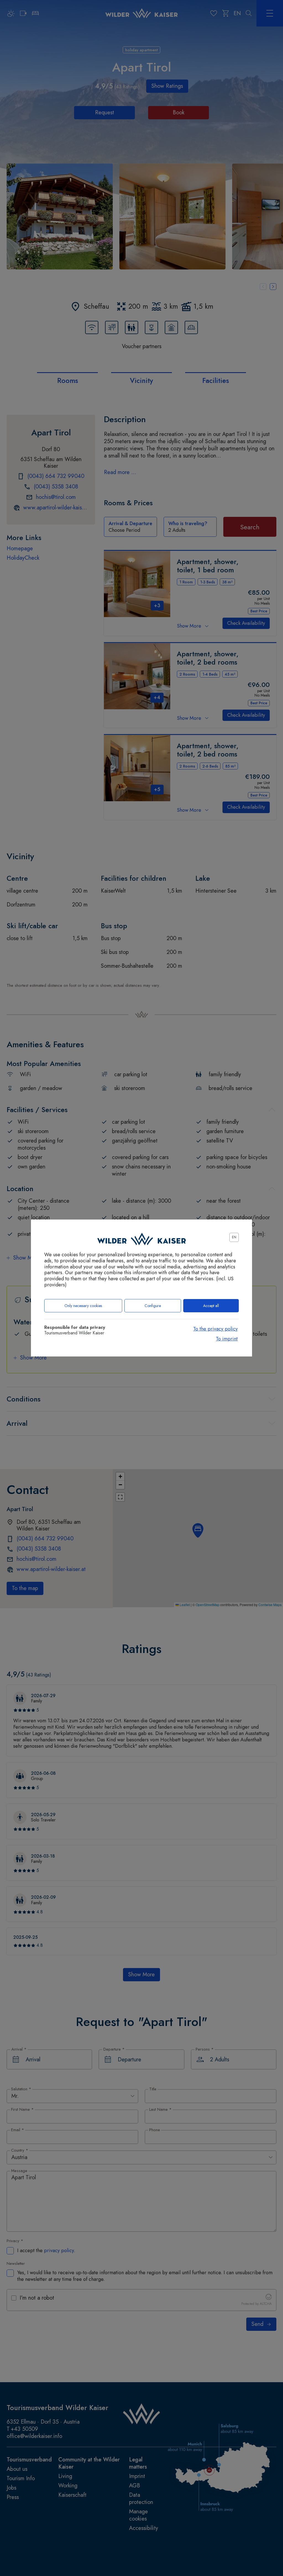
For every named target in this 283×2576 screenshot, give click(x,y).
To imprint (227, 1339)
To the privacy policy (215, 1329)
